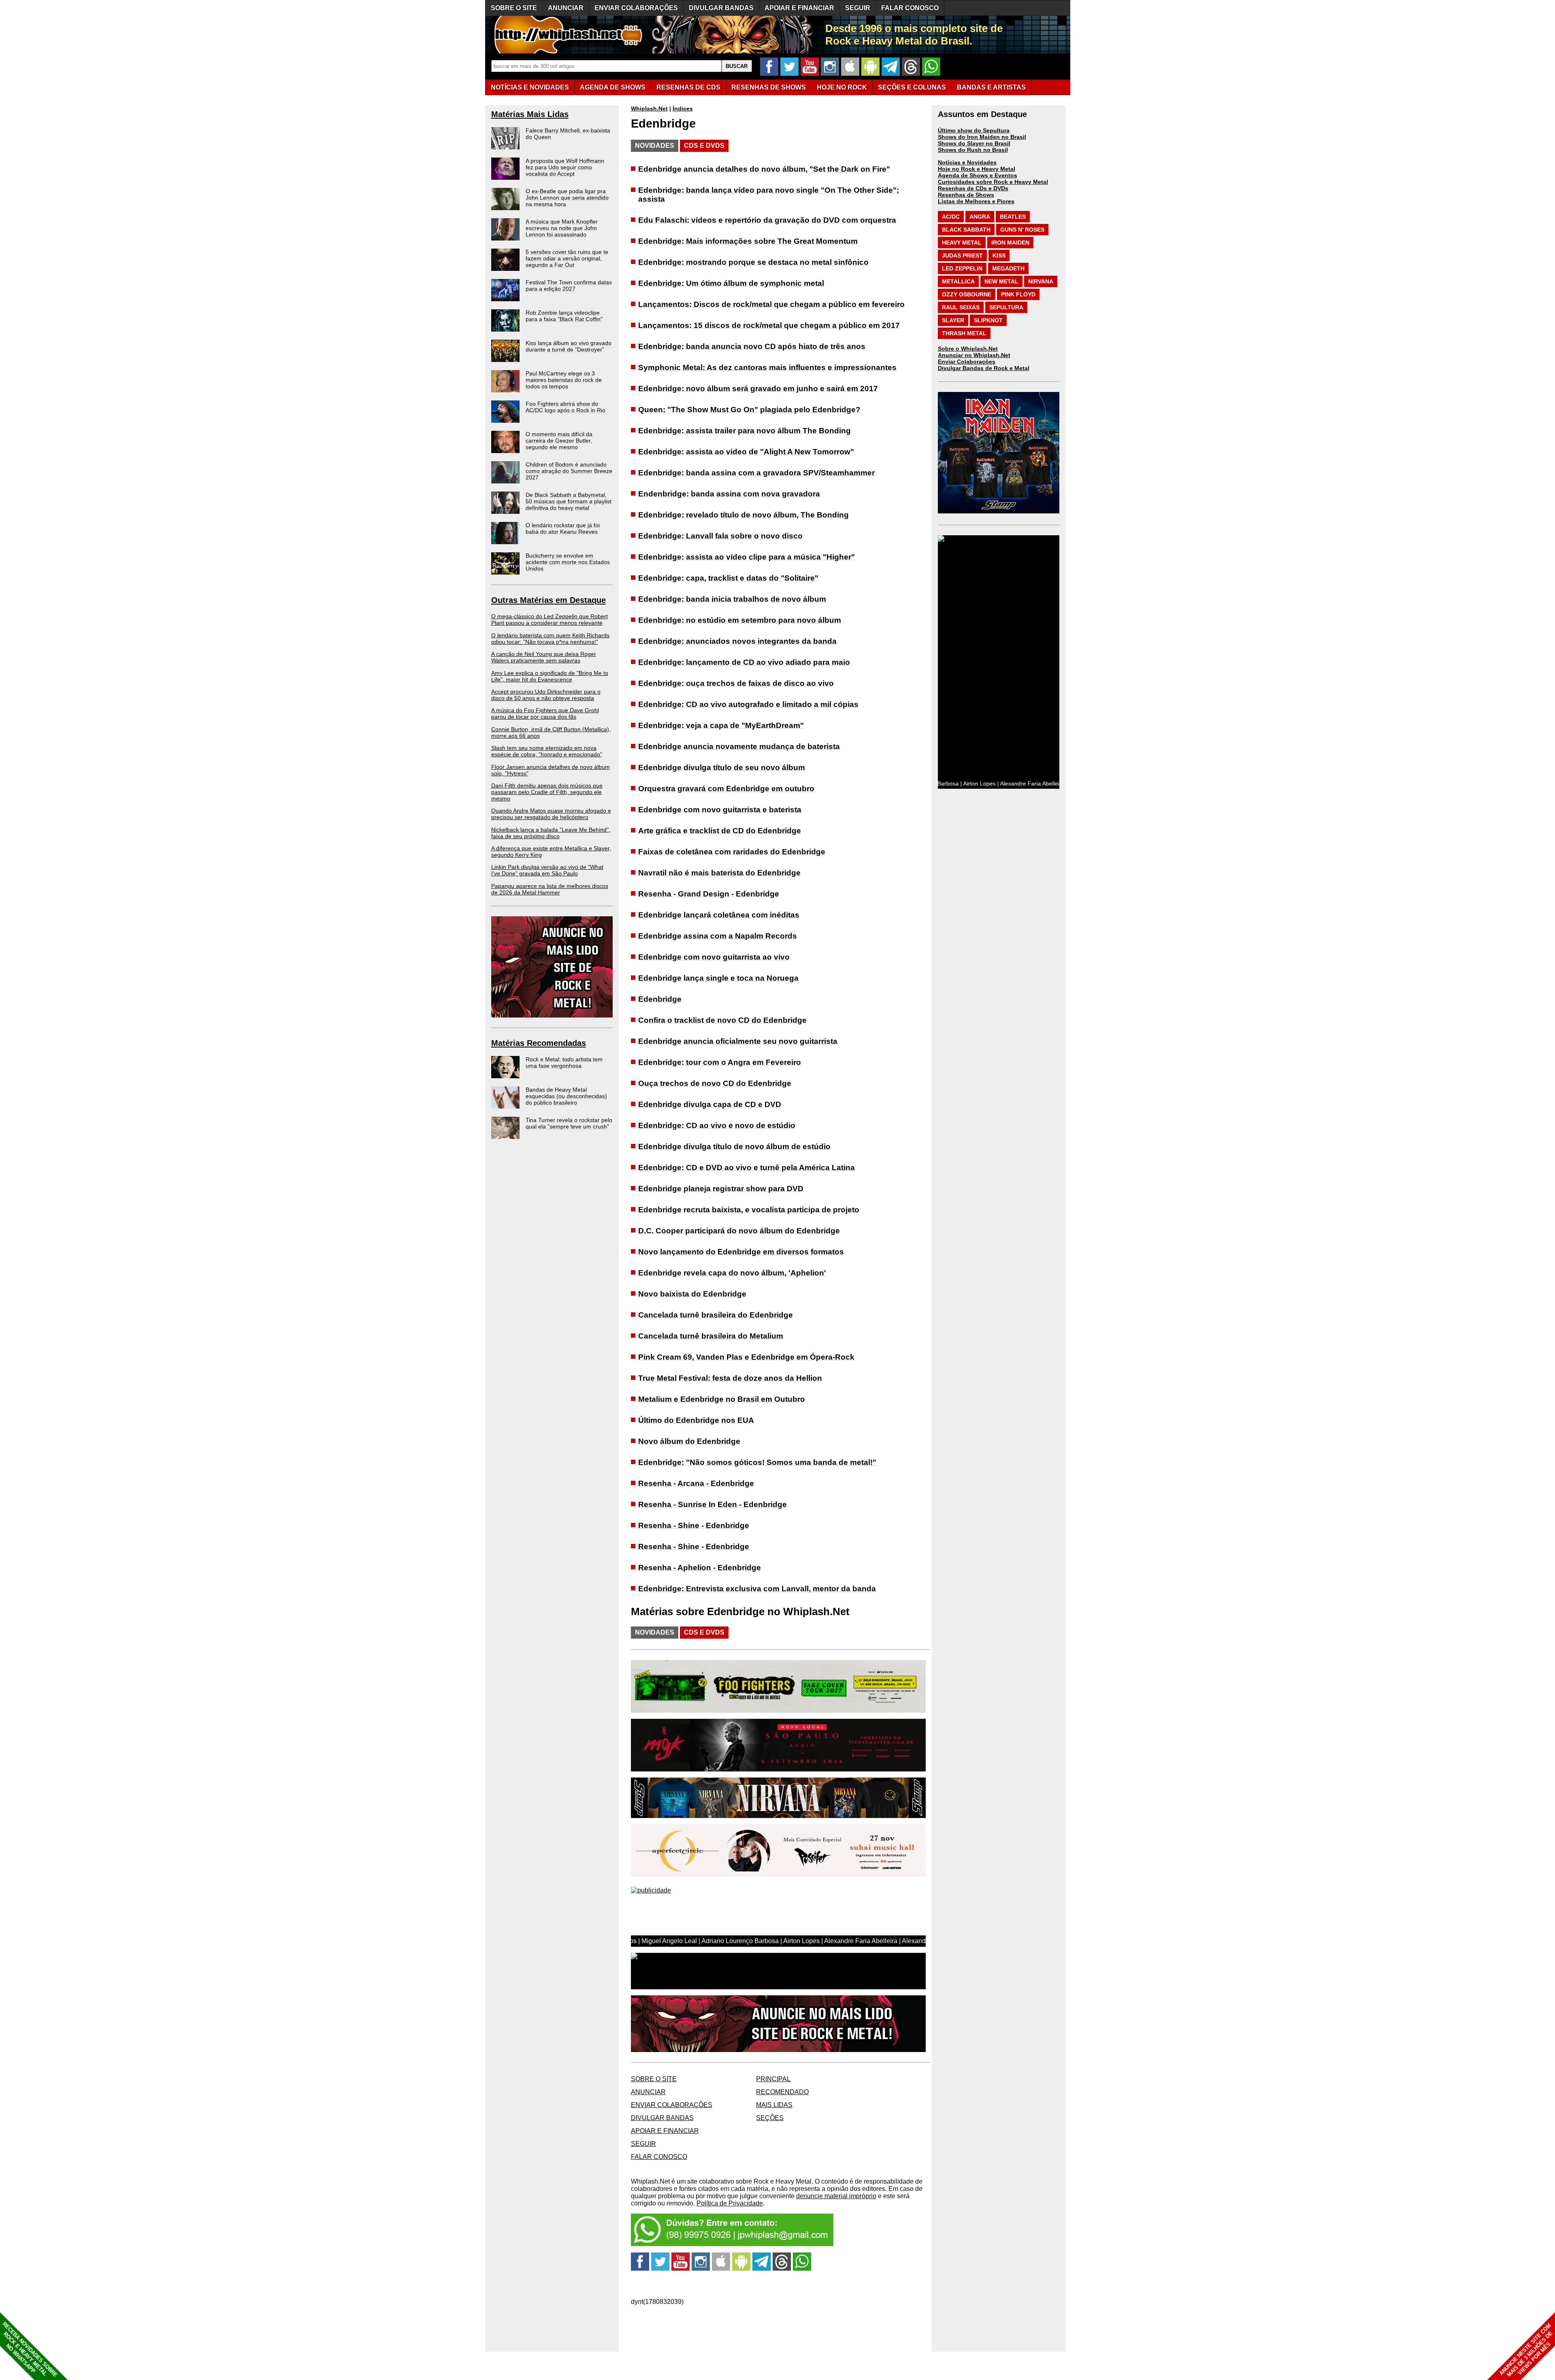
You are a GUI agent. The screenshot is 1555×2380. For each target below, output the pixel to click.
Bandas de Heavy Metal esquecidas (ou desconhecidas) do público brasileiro (566, 1096)
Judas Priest (962, 255)
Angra (980, 217)
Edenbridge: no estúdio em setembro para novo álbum (740, 620)
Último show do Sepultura (974, 130)
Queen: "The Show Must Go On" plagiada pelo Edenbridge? (749, 410)
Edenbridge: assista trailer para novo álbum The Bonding (744, 431)
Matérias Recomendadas (539, 1043)
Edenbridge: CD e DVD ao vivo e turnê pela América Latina (747, 1168)
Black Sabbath (966, 230)
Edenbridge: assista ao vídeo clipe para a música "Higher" (747, 557)
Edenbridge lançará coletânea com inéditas (719, 915)
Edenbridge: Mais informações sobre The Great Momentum (748, 241)
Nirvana (1041, 281)
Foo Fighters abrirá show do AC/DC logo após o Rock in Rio (566, 407)
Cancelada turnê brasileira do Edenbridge (716, 1315)
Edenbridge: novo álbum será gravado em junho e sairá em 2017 (758, 389)
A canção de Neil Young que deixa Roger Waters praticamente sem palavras (544, 657)
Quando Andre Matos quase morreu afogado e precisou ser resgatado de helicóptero (551, 814)
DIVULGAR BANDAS (721, 8)
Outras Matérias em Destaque (549, 600)
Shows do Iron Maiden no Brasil (982, 137)
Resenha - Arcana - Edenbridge (696, 1483)
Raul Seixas (961, 307)
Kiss (999, 255)
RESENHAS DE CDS (688, 87)
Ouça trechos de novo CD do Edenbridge (715, 1083)
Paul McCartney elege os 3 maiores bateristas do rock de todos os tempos (564, 380)
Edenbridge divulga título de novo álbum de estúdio (734, 1146)
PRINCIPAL (773, 2079)
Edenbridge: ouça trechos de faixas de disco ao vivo (736, 683)
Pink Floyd (1018, 294)
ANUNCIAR (566, 8)
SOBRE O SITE (514, 8)
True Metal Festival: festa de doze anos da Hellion (730, 1378)
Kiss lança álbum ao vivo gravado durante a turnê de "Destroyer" (569, 346)
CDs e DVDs (704, 146)
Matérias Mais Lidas (530, 114)
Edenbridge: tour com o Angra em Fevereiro (720, 1062)
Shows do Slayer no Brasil (974, 143)
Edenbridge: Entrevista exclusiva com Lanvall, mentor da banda (757, 1589)
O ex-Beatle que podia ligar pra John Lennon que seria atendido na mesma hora (567, 198)
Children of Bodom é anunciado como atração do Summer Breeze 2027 (569, 471)
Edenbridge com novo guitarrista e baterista (720, 810)
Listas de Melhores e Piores (976, 201)
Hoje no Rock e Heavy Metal (977, 169)
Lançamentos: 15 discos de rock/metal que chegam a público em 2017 (769, 325)
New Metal (1001, 281)
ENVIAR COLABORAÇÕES (636, 8)
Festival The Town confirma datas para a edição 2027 (569, 285)
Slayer (953, 320)
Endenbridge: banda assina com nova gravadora (729, 494)
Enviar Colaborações (967, 362)
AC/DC (951, 217)
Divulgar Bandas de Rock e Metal (984, 368)
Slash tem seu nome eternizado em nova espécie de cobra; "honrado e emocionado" (547, 751)
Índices (683, 109)
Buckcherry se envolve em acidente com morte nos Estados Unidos (568, 562)
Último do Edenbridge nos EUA (696, 1420)
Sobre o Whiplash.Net (968, 349)
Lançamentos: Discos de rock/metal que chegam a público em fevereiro (771, 304)
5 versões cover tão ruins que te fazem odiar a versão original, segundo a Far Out (567, 258)
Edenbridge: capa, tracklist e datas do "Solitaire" (728, 578)
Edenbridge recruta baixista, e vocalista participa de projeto (749, 1210)
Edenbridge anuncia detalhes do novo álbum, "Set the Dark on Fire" (764, 169)
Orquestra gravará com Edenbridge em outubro (726, 789)
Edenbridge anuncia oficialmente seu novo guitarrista (738, 1041)
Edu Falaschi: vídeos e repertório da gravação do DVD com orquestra (767, 220)
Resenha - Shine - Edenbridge (694, 1525)
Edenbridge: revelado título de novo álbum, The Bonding (743, 515)
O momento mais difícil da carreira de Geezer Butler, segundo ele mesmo (559, 441)
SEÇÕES (912, 87)
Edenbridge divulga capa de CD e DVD (710, 1104)
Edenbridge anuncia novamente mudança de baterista (739, 746)
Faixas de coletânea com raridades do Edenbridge (732, 852)
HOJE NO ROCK (842, 87)
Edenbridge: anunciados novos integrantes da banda (737, 641)
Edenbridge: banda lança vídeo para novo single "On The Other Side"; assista (769, 195)
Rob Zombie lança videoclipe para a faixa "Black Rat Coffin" (564, 316)
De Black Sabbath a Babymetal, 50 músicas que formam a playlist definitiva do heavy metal (569, 501)
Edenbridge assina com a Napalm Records (718, 936)
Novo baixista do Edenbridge (692, 1294)
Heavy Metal (962, 243)
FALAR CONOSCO (910, 8)
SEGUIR (858, 8)
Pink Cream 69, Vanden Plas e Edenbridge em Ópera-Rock (746, 1357)
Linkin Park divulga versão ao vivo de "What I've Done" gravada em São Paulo (547, 870)
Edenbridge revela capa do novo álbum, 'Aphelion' (732, 1273)
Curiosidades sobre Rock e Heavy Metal (993, 182)
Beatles (1013, 217)
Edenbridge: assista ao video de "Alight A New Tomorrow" (746, 452)
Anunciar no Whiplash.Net (974, 355)
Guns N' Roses (1022, 230)
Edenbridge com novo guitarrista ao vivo (714, 957)
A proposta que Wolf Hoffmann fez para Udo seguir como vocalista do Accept (565, 167)
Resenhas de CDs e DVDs (973, 188)
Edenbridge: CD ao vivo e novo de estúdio (717, 1125)
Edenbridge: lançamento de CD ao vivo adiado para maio (744, 662)
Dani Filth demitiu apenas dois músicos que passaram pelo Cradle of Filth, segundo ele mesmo (547, 792)
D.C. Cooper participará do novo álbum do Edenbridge (739, 1231)
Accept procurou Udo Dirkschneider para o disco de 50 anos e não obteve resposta (546, 695)
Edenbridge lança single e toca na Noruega (718, 978)
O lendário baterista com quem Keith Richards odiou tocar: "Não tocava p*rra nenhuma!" (550, 639)
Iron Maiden (1010, 243)
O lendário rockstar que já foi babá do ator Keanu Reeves (563, 528)
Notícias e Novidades (967, 162)
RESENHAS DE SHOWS (769, 87)
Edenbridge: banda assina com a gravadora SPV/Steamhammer (756, 473)
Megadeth (1008, 268)
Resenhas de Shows (966, 195)
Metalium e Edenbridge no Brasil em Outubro (722, 1399)
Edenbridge (660, 999)
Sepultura (1006, 307)
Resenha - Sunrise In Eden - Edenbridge (713, 1504)
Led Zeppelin (962, 268)
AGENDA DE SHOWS (613, 87)
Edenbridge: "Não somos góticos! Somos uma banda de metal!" (757, 1462)
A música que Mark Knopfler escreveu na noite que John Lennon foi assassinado (562, 228)
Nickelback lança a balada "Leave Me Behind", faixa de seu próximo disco (551, 833)
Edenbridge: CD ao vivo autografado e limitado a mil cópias (748, 704)
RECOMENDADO (782, 2092)
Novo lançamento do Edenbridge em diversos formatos (741, 1252)
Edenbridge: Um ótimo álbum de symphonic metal (731, 283)
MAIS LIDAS (774, 2105)
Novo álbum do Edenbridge (689, 1441)
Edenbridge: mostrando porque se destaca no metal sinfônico (753, 262)
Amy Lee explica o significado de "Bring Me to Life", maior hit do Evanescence (550, 676)
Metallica (958, 281)
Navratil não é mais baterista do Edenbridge (719, 873)
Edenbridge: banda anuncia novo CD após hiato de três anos (752, 346)
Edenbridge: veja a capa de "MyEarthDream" (721, 725)
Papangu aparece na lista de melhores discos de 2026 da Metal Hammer (550, 889)
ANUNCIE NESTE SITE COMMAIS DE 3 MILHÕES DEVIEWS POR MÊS (1526, 2350)
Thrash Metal (964, 333)
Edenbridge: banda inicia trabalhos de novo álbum (732, 599)
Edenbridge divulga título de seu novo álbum (722, 767)
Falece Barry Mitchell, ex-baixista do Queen (568, 134)
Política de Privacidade (730, 2203)
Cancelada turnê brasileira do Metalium (711, 1336)
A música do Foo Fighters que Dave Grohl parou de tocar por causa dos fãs (545, 713)
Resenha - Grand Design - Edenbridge (709, 894)
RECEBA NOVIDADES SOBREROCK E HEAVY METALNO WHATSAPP (30, 2349)
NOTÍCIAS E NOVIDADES (530, 87)
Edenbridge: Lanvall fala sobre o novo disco (720, 536)
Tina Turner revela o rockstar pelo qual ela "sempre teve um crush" (569, 1123)
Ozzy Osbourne (967, 294)
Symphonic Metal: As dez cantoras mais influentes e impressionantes (767, 367)
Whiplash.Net (649, 109)
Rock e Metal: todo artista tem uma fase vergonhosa (564, 1062)
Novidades (655, 146)
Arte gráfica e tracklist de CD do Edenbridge (720, 831)
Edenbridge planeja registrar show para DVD (721, 1189)
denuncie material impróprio (836, 2196)
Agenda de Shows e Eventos (978, 175)
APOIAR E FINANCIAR (799, 8)
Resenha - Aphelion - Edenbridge (700, 1568)
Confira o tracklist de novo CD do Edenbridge (722, 1020)
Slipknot (988, 320)
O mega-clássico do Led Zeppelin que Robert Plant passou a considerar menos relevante (550, 619)
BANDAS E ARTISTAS (991, 87)
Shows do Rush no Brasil (973, 150)
